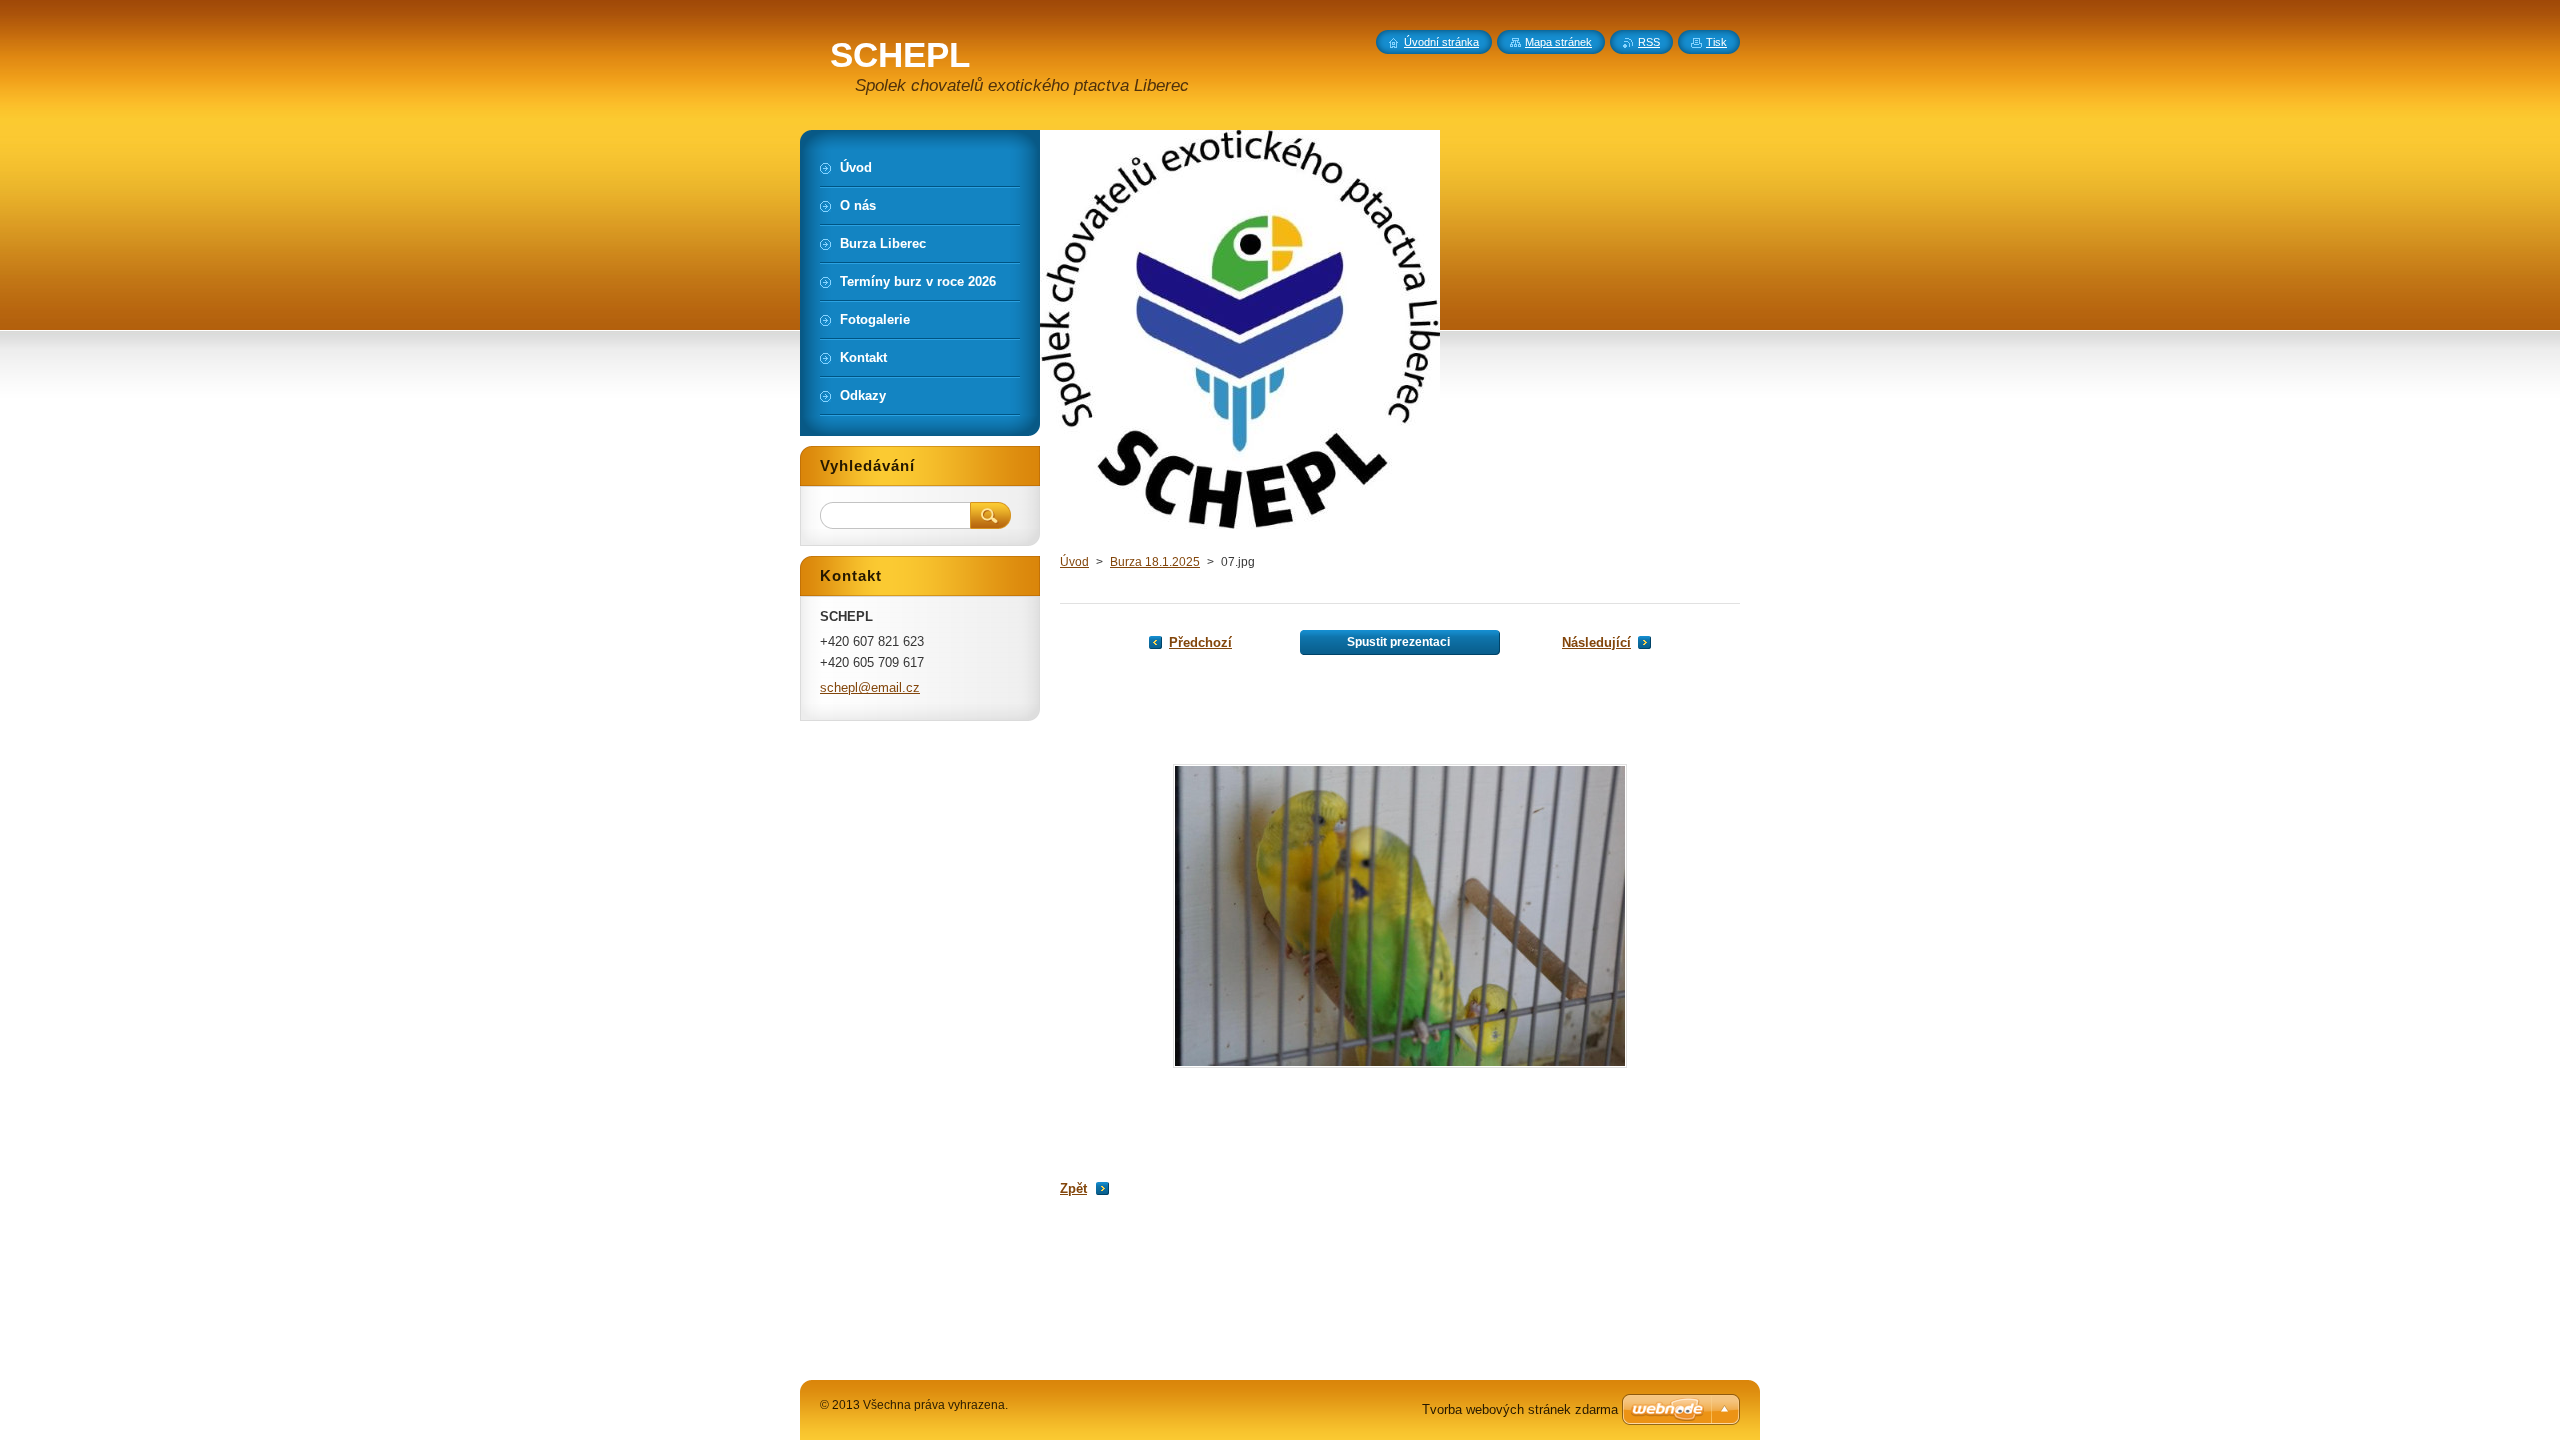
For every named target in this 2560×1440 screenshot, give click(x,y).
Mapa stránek (1558, 42)
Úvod (1074, 562)
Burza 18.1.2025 (1155, 562)
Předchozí (1200, 642)
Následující (1596, 642)
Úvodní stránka (1441, 42)
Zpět (1073, 1188)
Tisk (1716, 42)
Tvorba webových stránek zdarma (1520, 1409)
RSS (1649, 42)
